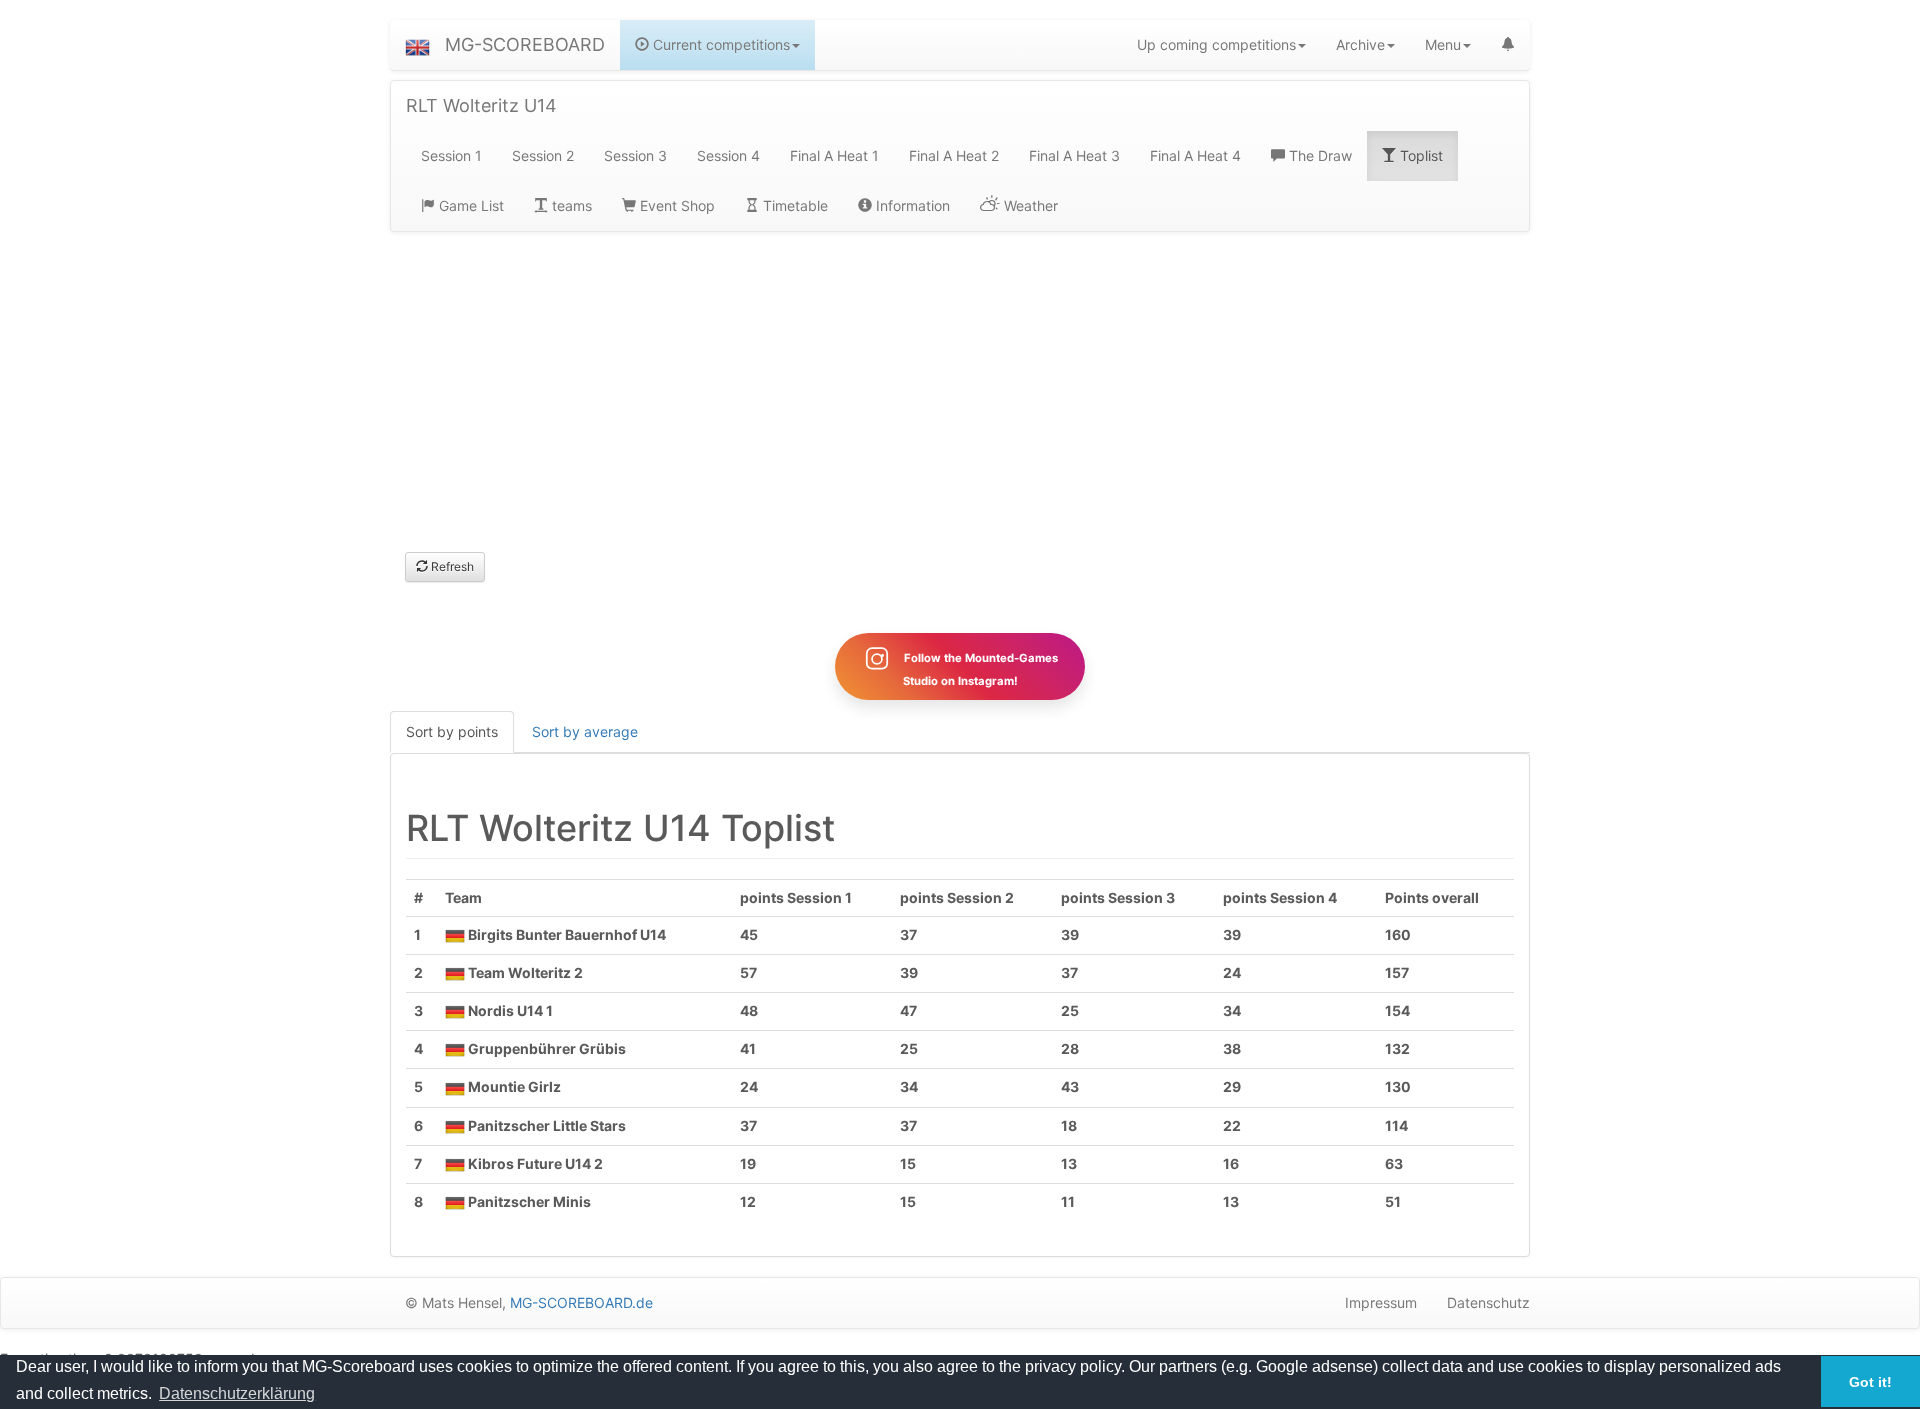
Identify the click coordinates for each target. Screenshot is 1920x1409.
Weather (1029, 205)
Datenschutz (1488, 1302)
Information (911, 205)
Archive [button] (1360, 44)
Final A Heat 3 (1074, 155)
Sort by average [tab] (585, 731)
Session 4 (728, 155)
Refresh (451, 566)
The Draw (1318, 155)
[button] (417, 45)
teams (570, 205)
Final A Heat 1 (834, 155)
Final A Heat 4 (1195, 155)
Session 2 (543, 155)
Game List (469, 205)
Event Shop (675, 205)
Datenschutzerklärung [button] (237, 1393)
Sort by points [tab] (452, 731)
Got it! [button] (1870, 1382)
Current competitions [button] (719, 44)
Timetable (793, 205)
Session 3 (635, 155)
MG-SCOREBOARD (525, 44)
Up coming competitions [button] (1216, 44)
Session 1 (451, 155)
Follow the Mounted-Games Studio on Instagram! (979, 669)
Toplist (1419, 155)
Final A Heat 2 (954, 155)
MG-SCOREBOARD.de (581, 1302)
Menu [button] (1443, 44)
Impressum (1381, 1302)
